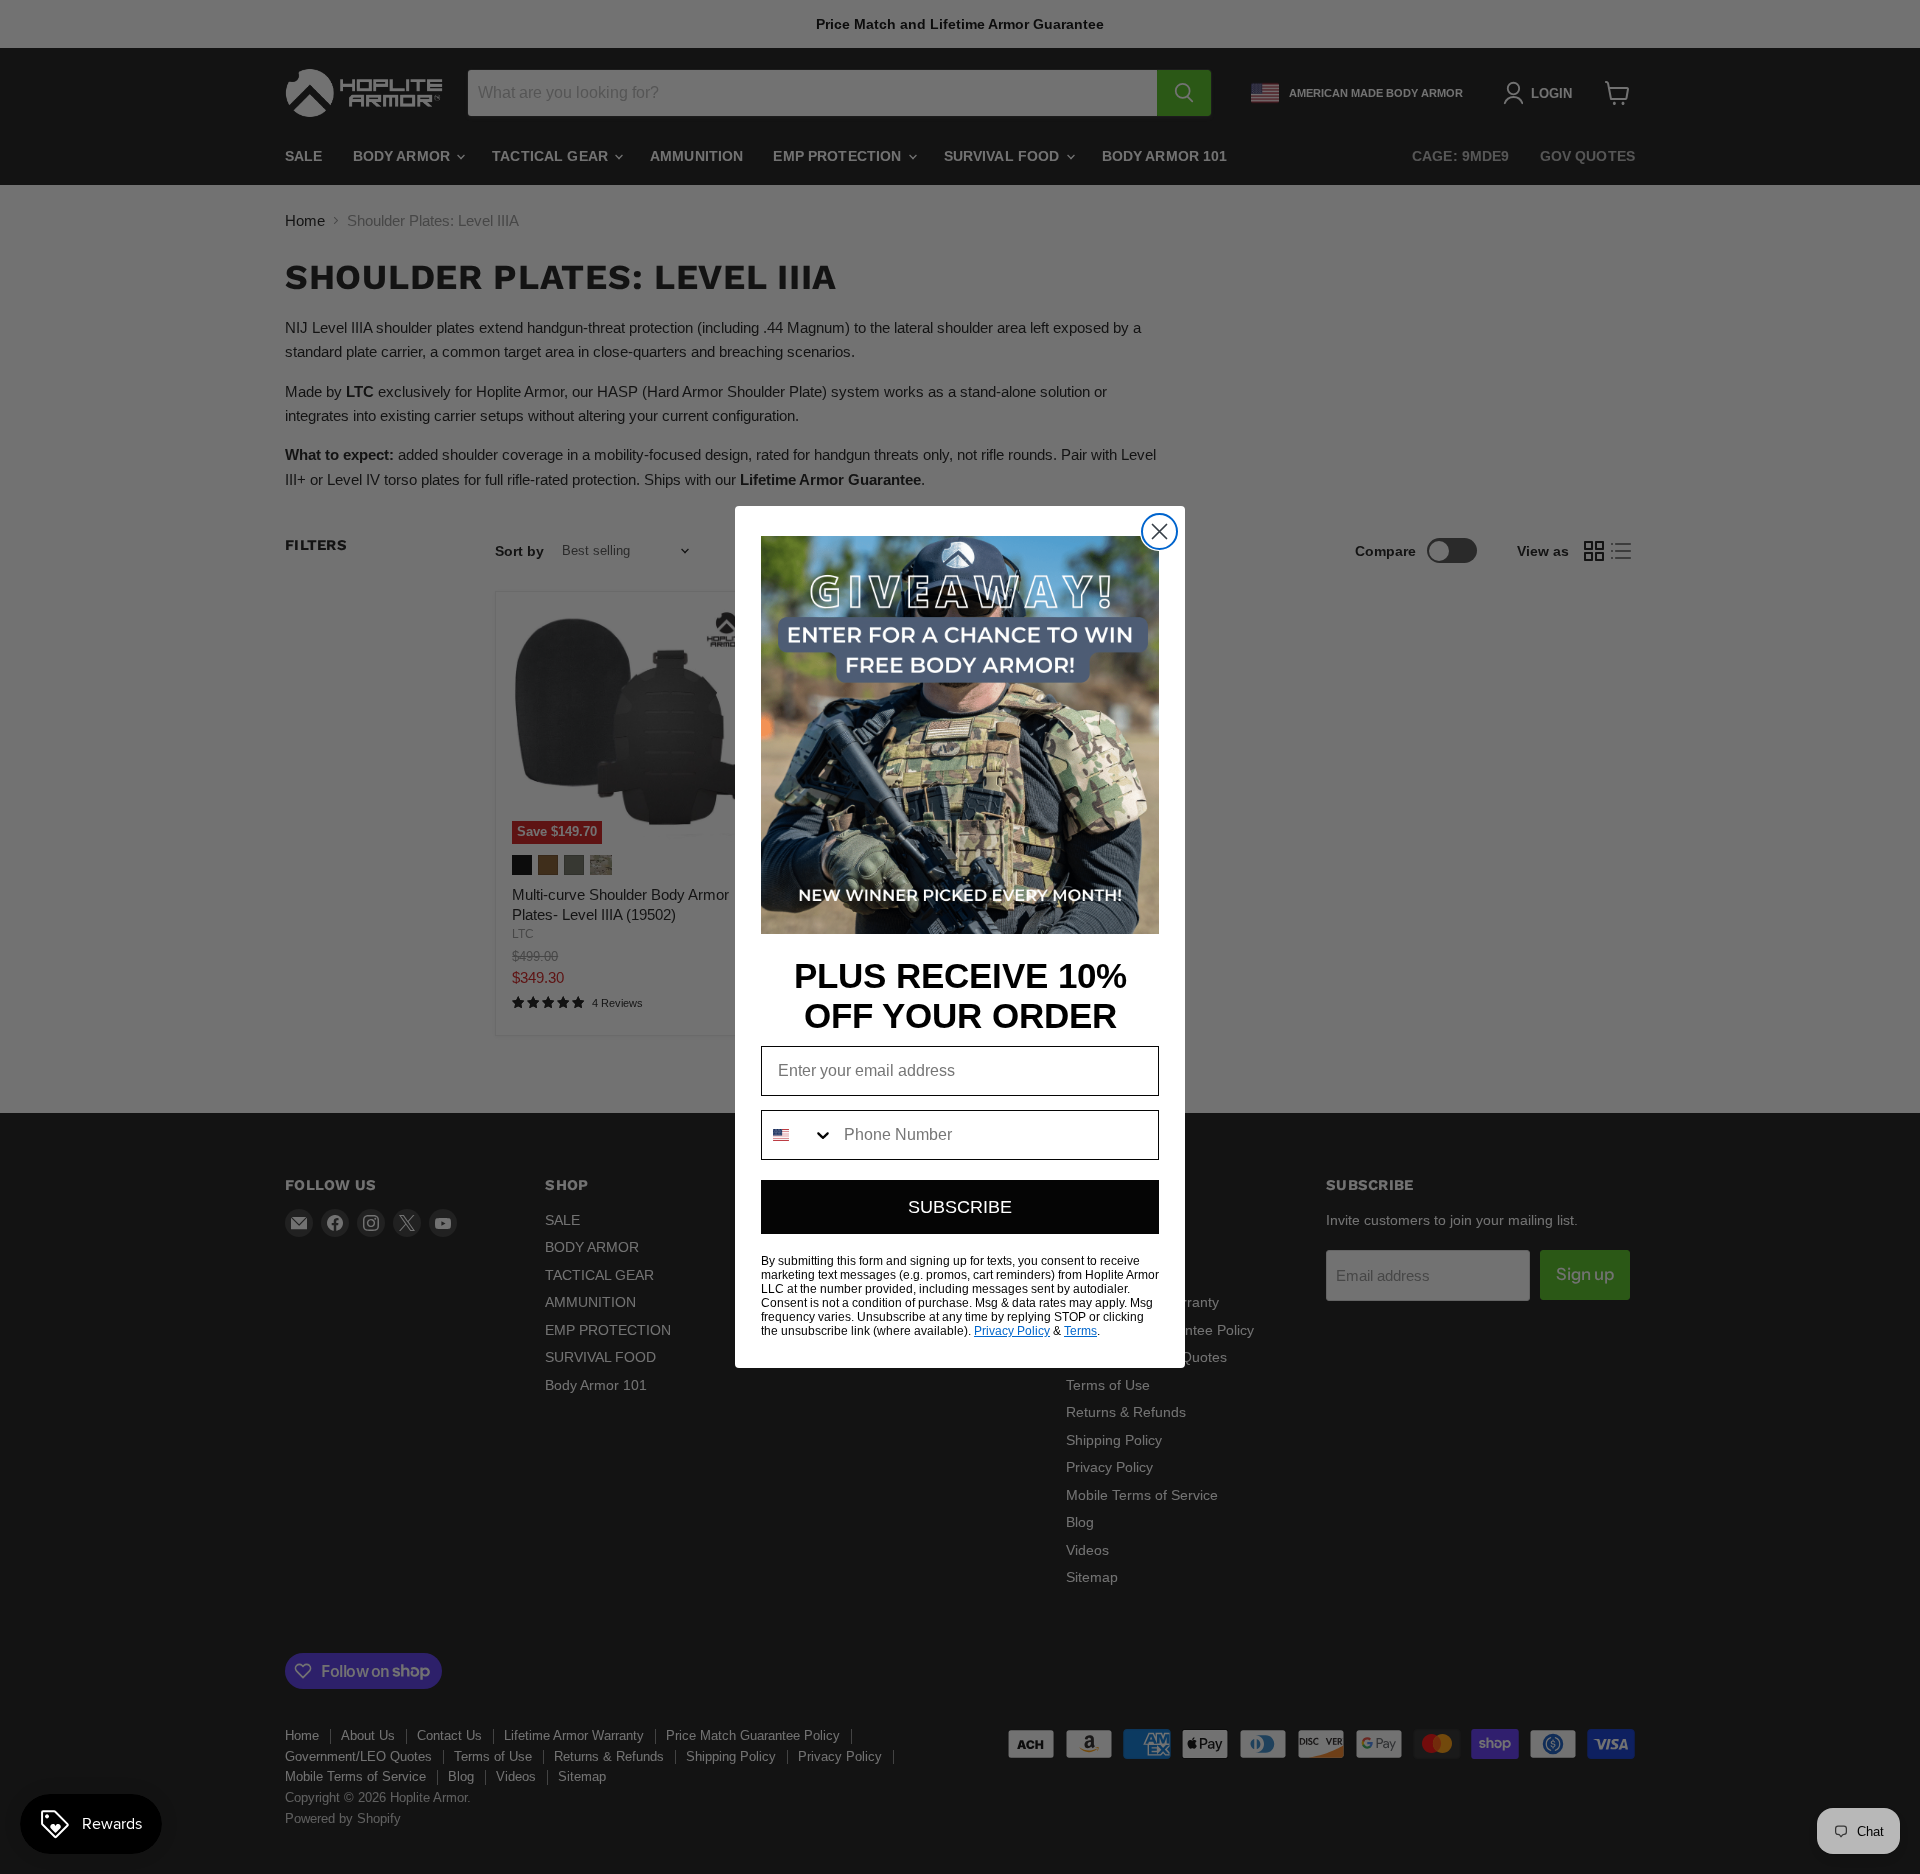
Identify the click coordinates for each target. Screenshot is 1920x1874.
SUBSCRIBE (960, 1207)
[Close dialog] (1159, 531)
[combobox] (798, 1135)
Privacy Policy (1012, 1331)
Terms (1080, 1331)
